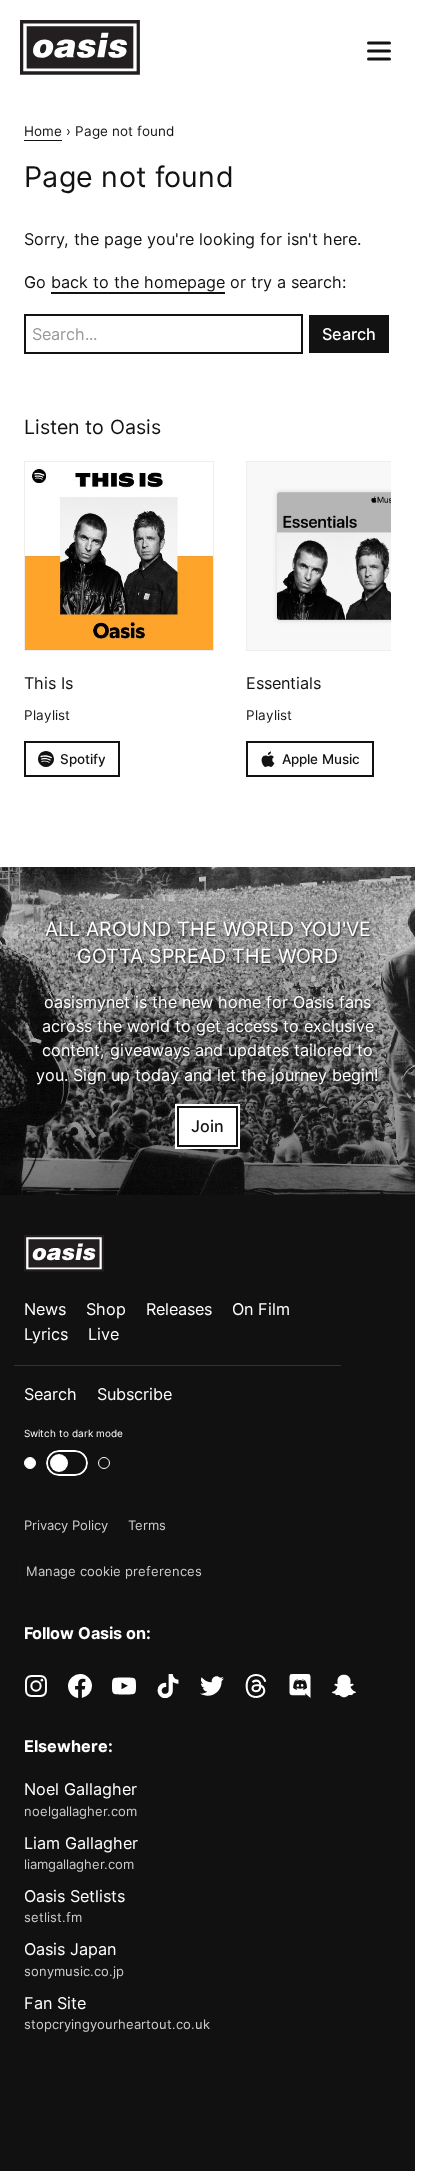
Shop (106, 1309)
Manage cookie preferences (114, 1571)
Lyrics (46, 1334)
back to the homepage (138, 282)
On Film (261, 1309)
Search (50, 1394)
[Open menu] (379, 51)
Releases (179, 1309)
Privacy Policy (66, 1525)
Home (43, 131)
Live (103, 1334)
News (45, 1309)
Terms (147, 1525)
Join (207, 1126)
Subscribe (134, 1394)
